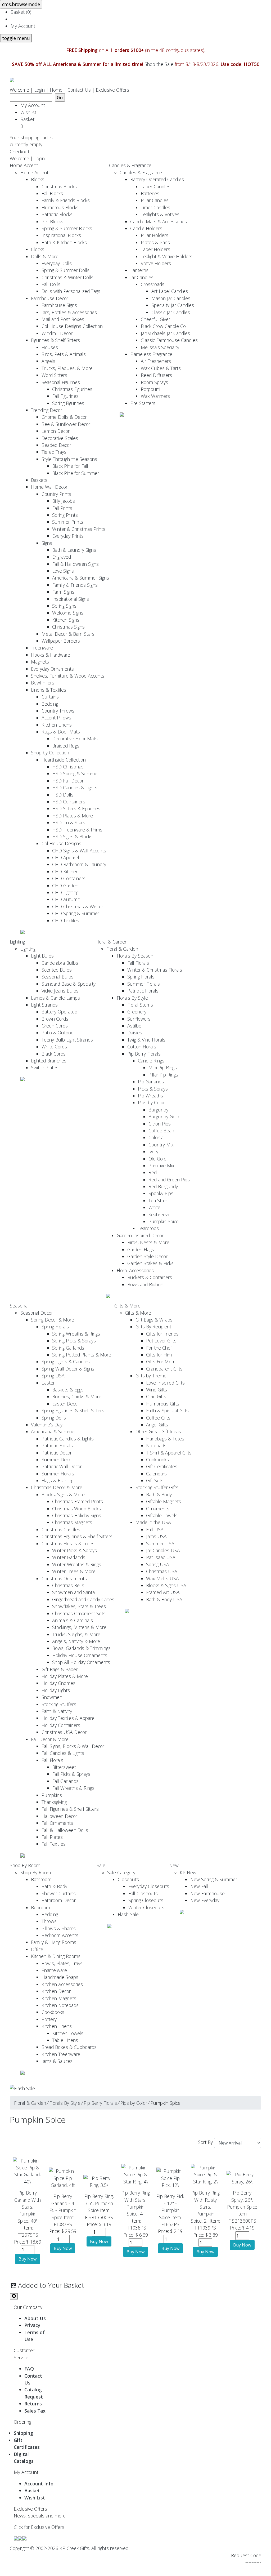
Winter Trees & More (74, 1571)
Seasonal (19, 1306)
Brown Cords (55, 1019)
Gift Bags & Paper (60, 1669)
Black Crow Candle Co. (164, 326)
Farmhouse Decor (50, 298)
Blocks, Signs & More (63, 1494)
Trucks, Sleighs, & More (76, 1634)
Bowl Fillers (43, 683)
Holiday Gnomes (58, 1683)
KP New (188, 1872)
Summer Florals (144, 984)
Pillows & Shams (59, 1928)
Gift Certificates (162, 1466)
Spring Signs (64, 606)
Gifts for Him (159, 1355)
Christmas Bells (68, 1585)
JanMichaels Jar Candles (165, 333)
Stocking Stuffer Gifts (157, 1487)
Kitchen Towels (68, 2033)
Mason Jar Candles (171, 298)
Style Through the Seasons (69, 459)
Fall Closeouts (143, 1893)
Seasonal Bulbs (58, 977)
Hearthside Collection (64, 760)
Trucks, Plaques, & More (67, 368)
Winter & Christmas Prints (79, 529)
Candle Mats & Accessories (159, 221)
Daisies (135, 1033)
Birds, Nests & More (148, 1242)
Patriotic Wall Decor (62, 1466)
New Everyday (205, 1900)
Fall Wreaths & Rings (73, 1788)
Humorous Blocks (60, 207)
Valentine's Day (47, 1425)
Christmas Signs (68, 627)
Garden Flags (141, 1249)
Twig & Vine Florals (146, 1040)
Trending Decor (47, 410)
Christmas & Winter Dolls (67, 277)
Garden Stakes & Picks (150, 1263)
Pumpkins (52, 1795)
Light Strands (44, 1005)
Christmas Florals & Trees (68, 1543)
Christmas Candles (61, 1529)
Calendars (156, 1474)
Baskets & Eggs (68, 1390)
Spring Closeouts (146, 1900)
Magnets (40, 662)
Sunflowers (139, 1019)
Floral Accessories (135, 1270)
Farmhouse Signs (59, 305)
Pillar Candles (155, 200)
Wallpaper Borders (61, 641)
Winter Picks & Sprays (74, 1550)
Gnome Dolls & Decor (64, 417)
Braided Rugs (66, 746)
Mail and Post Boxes (63, 319)
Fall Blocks (52, 193)
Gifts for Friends (162, 1334)
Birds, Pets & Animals (64, 354)
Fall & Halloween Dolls (65, 1830)
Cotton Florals (142, 1047)
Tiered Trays (54, 452)
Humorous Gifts (163, 1404)
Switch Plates (45, 1067)
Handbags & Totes (165, 1439)
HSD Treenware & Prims (77, 830)
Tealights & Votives (160, 214)
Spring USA (53, 1376)
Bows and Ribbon (145, 1284)
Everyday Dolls (57, 263)
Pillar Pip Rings (163, 1075)
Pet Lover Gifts (161, 1341)
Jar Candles (142, 277)
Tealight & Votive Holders (167, 256)
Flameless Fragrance (151, 354)
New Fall (199, 1886)
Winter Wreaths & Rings (77, 1564)
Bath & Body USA (164, 1599)
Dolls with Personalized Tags (71, 291)
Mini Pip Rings (163, 1067)
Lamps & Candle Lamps (55, 998)
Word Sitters (54, 375)
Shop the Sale (159, 64)
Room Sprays (154, 382)
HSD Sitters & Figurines (76, 808)
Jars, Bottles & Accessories (69, 312)
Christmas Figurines (72, 389)
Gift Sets (155, 1480)
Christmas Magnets (72, 1522)
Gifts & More (127, 1306)
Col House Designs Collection (72, 326)
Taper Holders (155, 249)
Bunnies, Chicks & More (77, 1396)
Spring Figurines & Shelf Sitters (73, 1411)
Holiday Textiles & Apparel (69, 1718)
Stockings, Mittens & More (79, 1627)
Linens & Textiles (49, 690)
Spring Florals (141, 977)
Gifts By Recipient (153, 1327)
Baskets (39, 480)
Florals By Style (132, 998)
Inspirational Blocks (61, 235)
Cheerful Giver (155, 319)
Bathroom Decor (59, 1900)
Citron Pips (160, 1124)
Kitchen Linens (57, 725)
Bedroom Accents (60, 1935)
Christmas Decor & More (57, 1487)
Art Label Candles (170, 291)
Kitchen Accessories (62, 1984)
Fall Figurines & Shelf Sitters (70, 1809)
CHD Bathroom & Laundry (79, 864)
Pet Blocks (52, 221)
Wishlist (28, 112)
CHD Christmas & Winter (78, 906)
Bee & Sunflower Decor (66, 424)
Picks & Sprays (153, 1089)
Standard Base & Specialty (69, 984)
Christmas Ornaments (64, 1578)
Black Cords (54, 1054)
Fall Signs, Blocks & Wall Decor (73, 1746)
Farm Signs (63, 592)
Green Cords (55, 1026)
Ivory (153, 1151)
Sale (101, 1865)
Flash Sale (128, 1914)
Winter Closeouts (146, 1907)
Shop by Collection (50, 753)
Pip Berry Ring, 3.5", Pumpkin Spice (99, 2203)
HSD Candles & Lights (75, 788)
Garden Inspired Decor (140, 1235)
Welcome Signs (68, 613)
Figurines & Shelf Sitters (55, 340)
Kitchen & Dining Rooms (56, 1956)
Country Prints (56, 494)
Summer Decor (57, 1460)
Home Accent (24, 165)
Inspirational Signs (71, 599)
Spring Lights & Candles (66, 1362)
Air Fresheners (156, 361)
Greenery (137, 1012)
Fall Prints (62, 508)
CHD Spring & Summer (76, 913)
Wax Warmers (155, 396)
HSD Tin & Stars (69, 822)
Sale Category (121, 1872)
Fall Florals (138, 963)
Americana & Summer (53, 1431)
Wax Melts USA (162, 1578)
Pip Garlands (151, 1082)
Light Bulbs (42, 956)
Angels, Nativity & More (76, 1641)
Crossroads (153, 284)
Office (37, 1949)
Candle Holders (146, 228)
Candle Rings (151, 1061)
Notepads (156, 1445)
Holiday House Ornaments (80, 1655)
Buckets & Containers (150, 1277)
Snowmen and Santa (73, 1592)
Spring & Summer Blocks (67, 228)
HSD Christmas (68, 767)
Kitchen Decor (56, 1991)
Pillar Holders (155, 235)
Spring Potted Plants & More (82, 1355)
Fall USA (155, 1529)
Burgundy (158, 1110)
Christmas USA (162, 1571)
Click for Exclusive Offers (39, 2527)
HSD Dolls (63, 795)
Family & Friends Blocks (66, 200)
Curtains (50, 697)
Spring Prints (65, 515)
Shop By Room (25, 1865)
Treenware (42, 648)
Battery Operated (59, 1012)
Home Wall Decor (49, 487)
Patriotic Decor (57, 1453)
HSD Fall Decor (68, 781)
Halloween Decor (59, 1816)
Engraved (62, 557)
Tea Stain (158, 1200)
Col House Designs (61, 843)
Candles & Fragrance (130, 165)
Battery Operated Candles (157, 179)
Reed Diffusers (156, 375)
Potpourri (150, 389)
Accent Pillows (56, 718)
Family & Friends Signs (75, 585)
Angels (48, 361)
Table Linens (65, 2040)
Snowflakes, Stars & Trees (79, 1606)
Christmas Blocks (59, 186)
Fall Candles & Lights (63, 1753)
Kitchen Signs (66, 620)
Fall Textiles (54, 1844)
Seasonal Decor (37, 1313)
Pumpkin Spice (164, 1221)
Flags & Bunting (57, 1480)
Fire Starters (143, 403)
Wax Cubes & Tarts (161, 368)
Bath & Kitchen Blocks (64, 242)
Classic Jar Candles (171, 312)
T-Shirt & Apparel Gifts (169, 1453)
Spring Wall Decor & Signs (68, 1369)
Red (153, 1172)
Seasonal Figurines (61, 382)
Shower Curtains (59, 1893)
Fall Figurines (65, 396)
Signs (47, 543)
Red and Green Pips (169, 1180)
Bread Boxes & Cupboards (69, 2047)
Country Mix (161, 1145)
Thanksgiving (54, 1802)
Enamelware (54, 1970)
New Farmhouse (207, 1893)
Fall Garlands (65, 1781)
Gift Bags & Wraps (154, 1320)
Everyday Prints (68, 536)
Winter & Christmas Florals (155, 970)
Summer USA (160, 1543)
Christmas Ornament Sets (79, 1613)
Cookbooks (157, 1460)
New (174, 1865)
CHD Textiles (66, 920)
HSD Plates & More (73, 816)
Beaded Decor (56, 445)
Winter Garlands (69, 1557)
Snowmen (52, 1697)
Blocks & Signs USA (166, 1585)
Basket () (21, 12)
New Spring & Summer (214, 1879)
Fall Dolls (51, 284)
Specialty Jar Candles (173, 305)
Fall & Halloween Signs (75, 564)
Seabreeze (159, 1214)
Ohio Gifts (156, 1396)
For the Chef (159, 1348)
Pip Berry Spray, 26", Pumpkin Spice (242, 2200)
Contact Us (79, 90)
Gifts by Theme (151, 1376)
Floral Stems (140, 1005)
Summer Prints (68, 522)
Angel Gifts (157, 1425)
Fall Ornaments (57, 1823)
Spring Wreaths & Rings (76, 1334)
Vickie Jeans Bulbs (60, 991)
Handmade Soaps (60, 1977)
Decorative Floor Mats (75, 738)
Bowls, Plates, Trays (62, 1963)
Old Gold (157, 1159)
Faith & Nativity (57, 1711)
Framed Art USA (163, 1592)
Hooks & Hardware (51, 655)
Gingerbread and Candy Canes (83, 1599)
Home (56, 90)
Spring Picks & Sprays (74, 1341)
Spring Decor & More (53, 1320)
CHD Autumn (66, 899)
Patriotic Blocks (57, 214)
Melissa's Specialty (160, 347)
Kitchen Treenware (61, 2054)
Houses (50, 347)
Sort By (205, 2142)
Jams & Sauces (57, 2061)
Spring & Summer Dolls (66, 270)
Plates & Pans (155, 242)
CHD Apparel (66, 857)
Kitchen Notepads (60, 2005)
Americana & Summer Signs (81, 578)
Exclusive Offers (112, 90)
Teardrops (148, 1228)
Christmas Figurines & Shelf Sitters (77, 1536)
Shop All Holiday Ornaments (81, 1662)
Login (39, 90)
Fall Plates (52, 1837)
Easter (48, 1383)
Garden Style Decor (147, 1256)
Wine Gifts (157, 1390)
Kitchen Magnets (59, 1998)
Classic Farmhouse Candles (169, 340)
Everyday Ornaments (52, 669)
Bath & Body (159, 1494)
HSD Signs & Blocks (72, 837)
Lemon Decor (56, 431)
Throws (49, 1921)
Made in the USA (153, 1522)
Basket (29, 123)
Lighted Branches (49, 1061)
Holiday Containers (61, 1725)
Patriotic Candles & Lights (68, 1439)
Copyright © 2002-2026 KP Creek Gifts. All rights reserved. (69, 2548)
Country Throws (58, 711)
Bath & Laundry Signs (74, 550)
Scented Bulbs (57, 970)
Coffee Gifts (158, 1418)
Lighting (17, 942)
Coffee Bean (161, 1131)
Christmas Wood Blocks (76, 1509)
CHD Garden (65, 886)
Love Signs (63, 571)
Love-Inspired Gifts (165, 1383)
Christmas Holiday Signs (77, 1515)
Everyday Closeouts (149, 1886)
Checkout (20, 152)
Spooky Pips (161, 1193)
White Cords (54, 1047)
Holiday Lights (56, 1690)
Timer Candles (155, 207)
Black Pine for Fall (70, 466)
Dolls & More (45, 256)
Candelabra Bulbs (60, 963)
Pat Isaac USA (161, 1557)
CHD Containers (69, 878)
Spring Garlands (68, 1348)
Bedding (50, 704)
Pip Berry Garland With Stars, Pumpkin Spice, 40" (28, 2207)
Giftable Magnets (164, 1501)
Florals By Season (135, 956)
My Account (23, 26)
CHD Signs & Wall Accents (79, 851)
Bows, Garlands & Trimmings (81, 1648)
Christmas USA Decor (64, 1732)
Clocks (38, 249)
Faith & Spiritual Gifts (167, 1411)
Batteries (150, 193)
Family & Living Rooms (54, 1942)
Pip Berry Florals (144, 1054)
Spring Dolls (54, 1418)
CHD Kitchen (65, 871)
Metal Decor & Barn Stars (68, 634)
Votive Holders (156, 263)
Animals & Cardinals (73, 1620)
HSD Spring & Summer (76, 773)
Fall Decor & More (50, 1739)
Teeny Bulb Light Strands (67, 1040)
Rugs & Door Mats (61, 732)
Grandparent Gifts (164, 1369)
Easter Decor (66, 1404)
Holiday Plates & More (65, 1676)
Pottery (49, 2019)
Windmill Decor (57, 333)
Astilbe (134, 1026)
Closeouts (128, 1879)
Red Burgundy (163, 1186)
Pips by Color (151, 1102)
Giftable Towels (162, 1515)
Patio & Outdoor (58, 1033)
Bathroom (41, 1879)
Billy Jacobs (64, 501)
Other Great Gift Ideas (158, 1431)
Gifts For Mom (161, 1362)
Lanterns (139, 270)
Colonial (157, 1137)
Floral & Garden (112, 942)
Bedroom (40, 1907)
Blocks (38, 179)
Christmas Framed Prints (78, 1501)
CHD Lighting (65, 892)
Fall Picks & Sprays (71, 1774)
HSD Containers (69, 802)
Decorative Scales (60, 438)
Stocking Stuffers (59, 1704)
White (154, 1207)
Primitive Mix (161, 1165)
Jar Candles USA (163, 1550)
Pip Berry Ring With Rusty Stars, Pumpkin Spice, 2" (205, 2207)
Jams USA (156, 1536)
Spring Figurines (68, 403)
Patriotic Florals (143, 991)
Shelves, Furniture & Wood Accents (68, 676)
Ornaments (158, 1509)
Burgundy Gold (164, 1116)
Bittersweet (64, 1767)
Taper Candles (156, 186)
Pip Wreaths (150, 1096)
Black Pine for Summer (76, 473)
